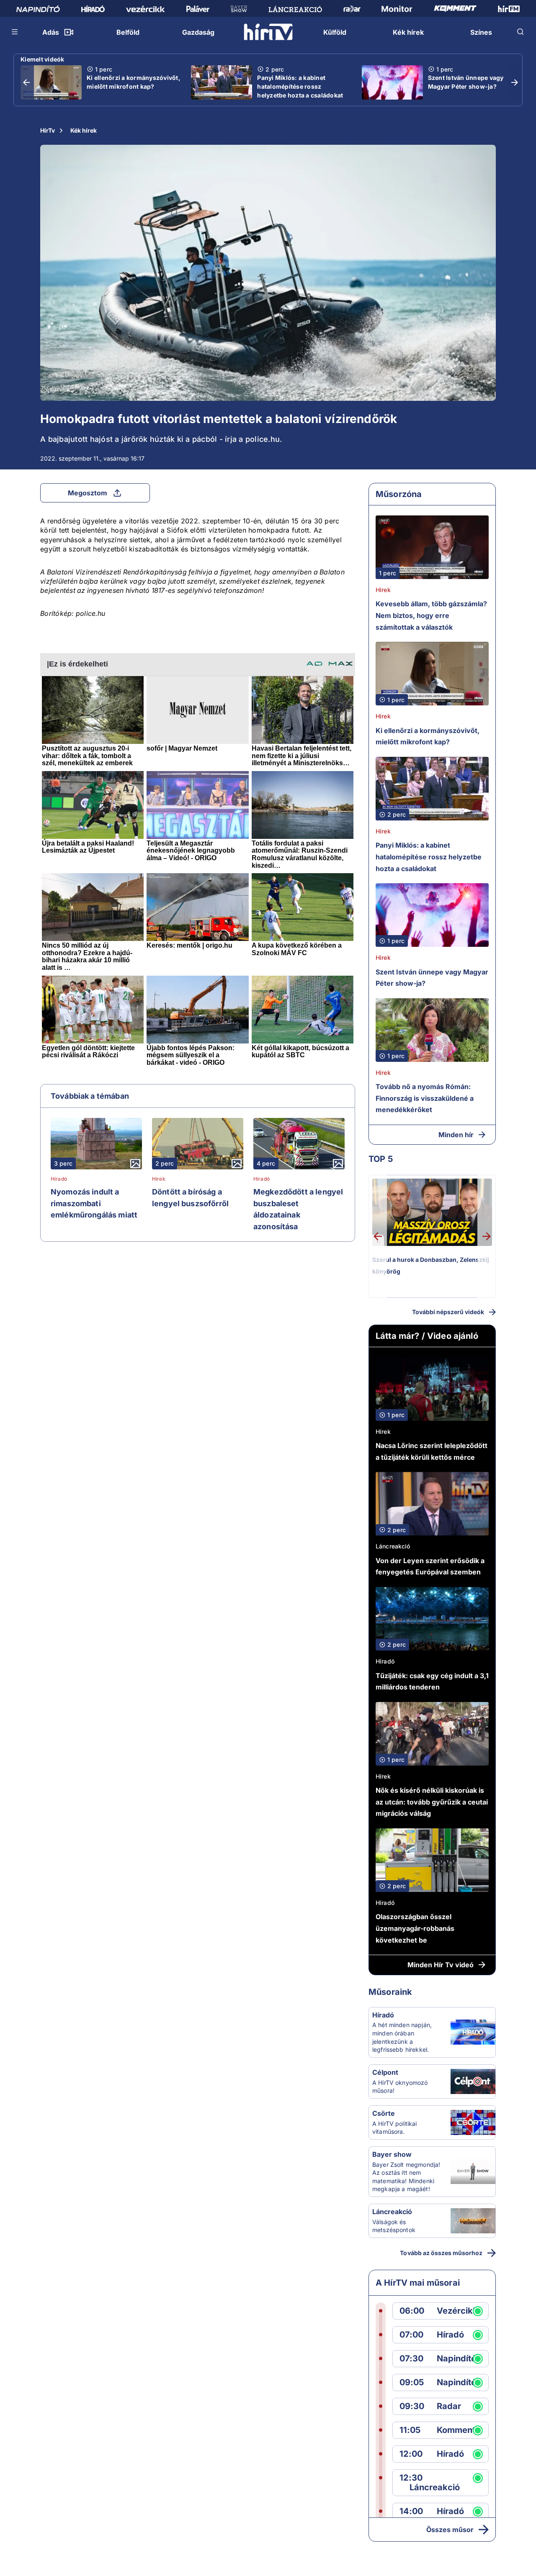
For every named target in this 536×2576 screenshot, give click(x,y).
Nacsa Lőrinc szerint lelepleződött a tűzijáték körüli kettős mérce (432, 1451)
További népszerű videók (448, 1312)
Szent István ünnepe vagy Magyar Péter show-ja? (466, 82)
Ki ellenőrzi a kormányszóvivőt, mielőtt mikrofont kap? (134, 82)
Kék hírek (84, 130)
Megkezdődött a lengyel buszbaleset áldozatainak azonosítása (298, 1209)
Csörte (384, 2113)
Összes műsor (450, 2530)
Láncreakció (393, 1546)
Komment (456, 2430)
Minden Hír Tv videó (441, 1965)
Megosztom (88, 493)
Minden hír (456, 1135)
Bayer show (392, 2154)
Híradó (59, 1179)
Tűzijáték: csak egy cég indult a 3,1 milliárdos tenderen (432, 1681)
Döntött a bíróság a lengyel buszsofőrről (190, 1198)
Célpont (385, 2072)
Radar (449, 2406)
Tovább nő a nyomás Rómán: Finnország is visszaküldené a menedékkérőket (425, 1098)
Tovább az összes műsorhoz (441, 2253)
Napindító (456, 2359)
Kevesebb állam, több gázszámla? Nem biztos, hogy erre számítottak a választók (431, 615)
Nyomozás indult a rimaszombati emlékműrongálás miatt (94, 1203)
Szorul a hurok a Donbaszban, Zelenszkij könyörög (431, 1265)
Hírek (159, 1179)
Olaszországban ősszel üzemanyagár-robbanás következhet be (415, 1928)
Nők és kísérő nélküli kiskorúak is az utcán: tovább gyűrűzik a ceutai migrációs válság (432, 1802)
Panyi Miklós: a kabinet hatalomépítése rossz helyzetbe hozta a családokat (300, 86)
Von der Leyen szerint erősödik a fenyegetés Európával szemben (430, 1566)
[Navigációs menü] (15, 32)
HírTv (48, 130)
